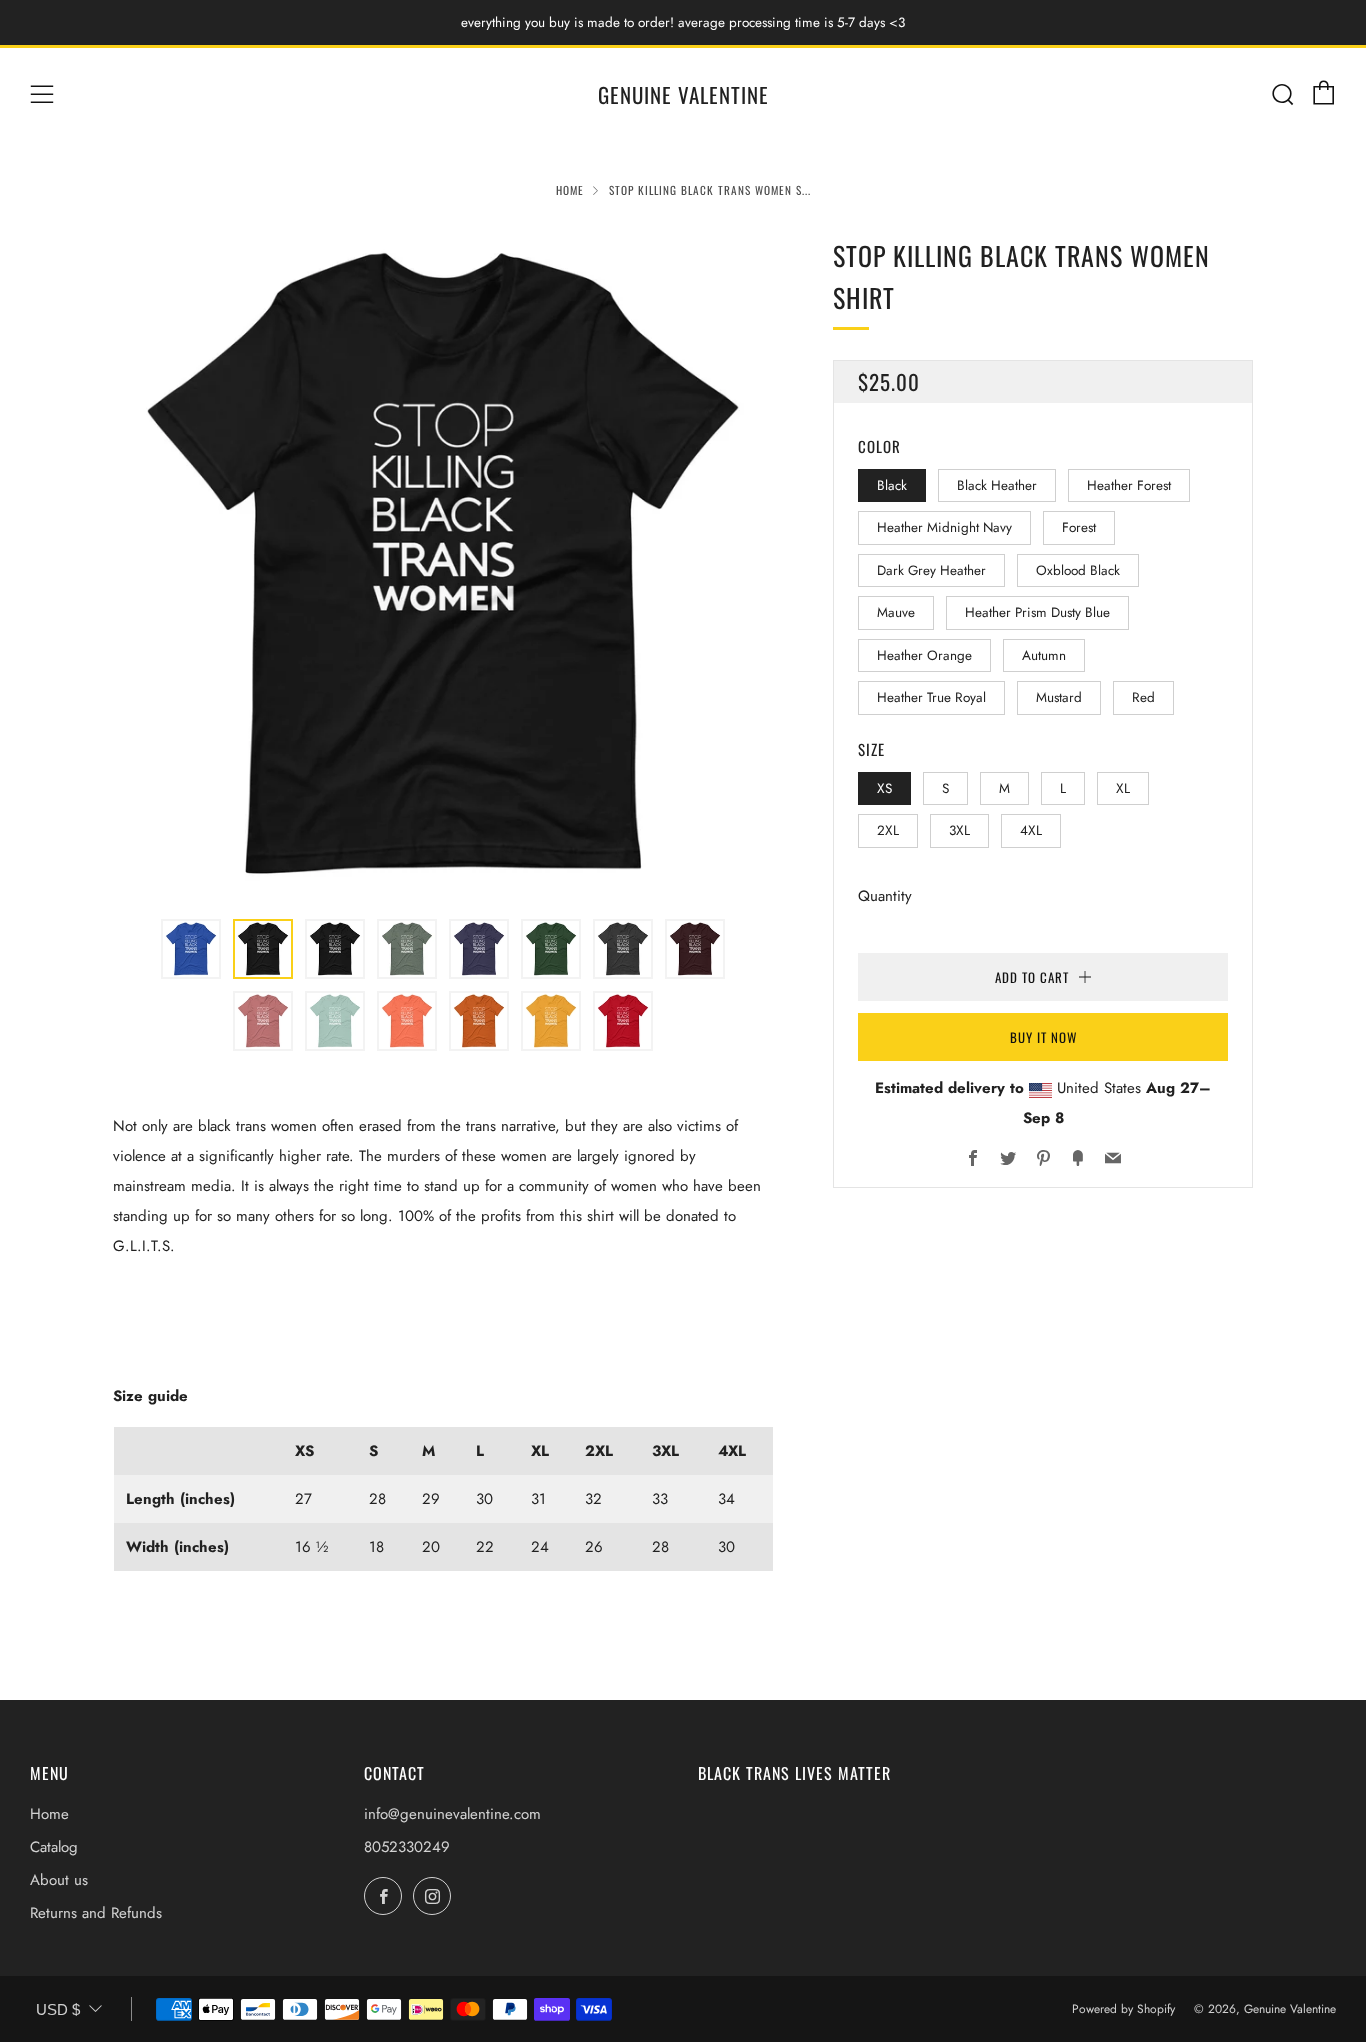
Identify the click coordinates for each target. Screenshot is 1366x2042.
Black (892, 485)
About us (59, 1880)
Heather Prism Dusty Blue (1037, 612)
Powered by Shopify (1123, 2009)
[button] (191, 949)
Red (1143, 697)
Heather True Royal (931, 697)
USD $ (58, 2009)
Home (570, 190)
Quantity (885, 896)
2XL (888, 830)
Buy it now (1043, 1037)
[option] (443, 565)
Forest (1079, 527)
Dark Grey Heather (931, 570)
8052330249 (407, 1847)
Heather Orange (924, 655)
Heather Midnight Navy (944, 527)
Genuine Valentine (683, 95)
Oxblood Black (1078, 570)
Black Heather (997, 485)
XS (884, 788)
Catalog (54, 1847)
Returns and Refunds (96, 1913)
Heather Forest (1129, 485)
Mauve (896, 612)
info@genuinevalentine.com (452, 1814)
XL (1123, 788)
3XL (959, 830)
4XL (1031, 830)
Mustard (1059, 697)
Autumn (1044, 655)
